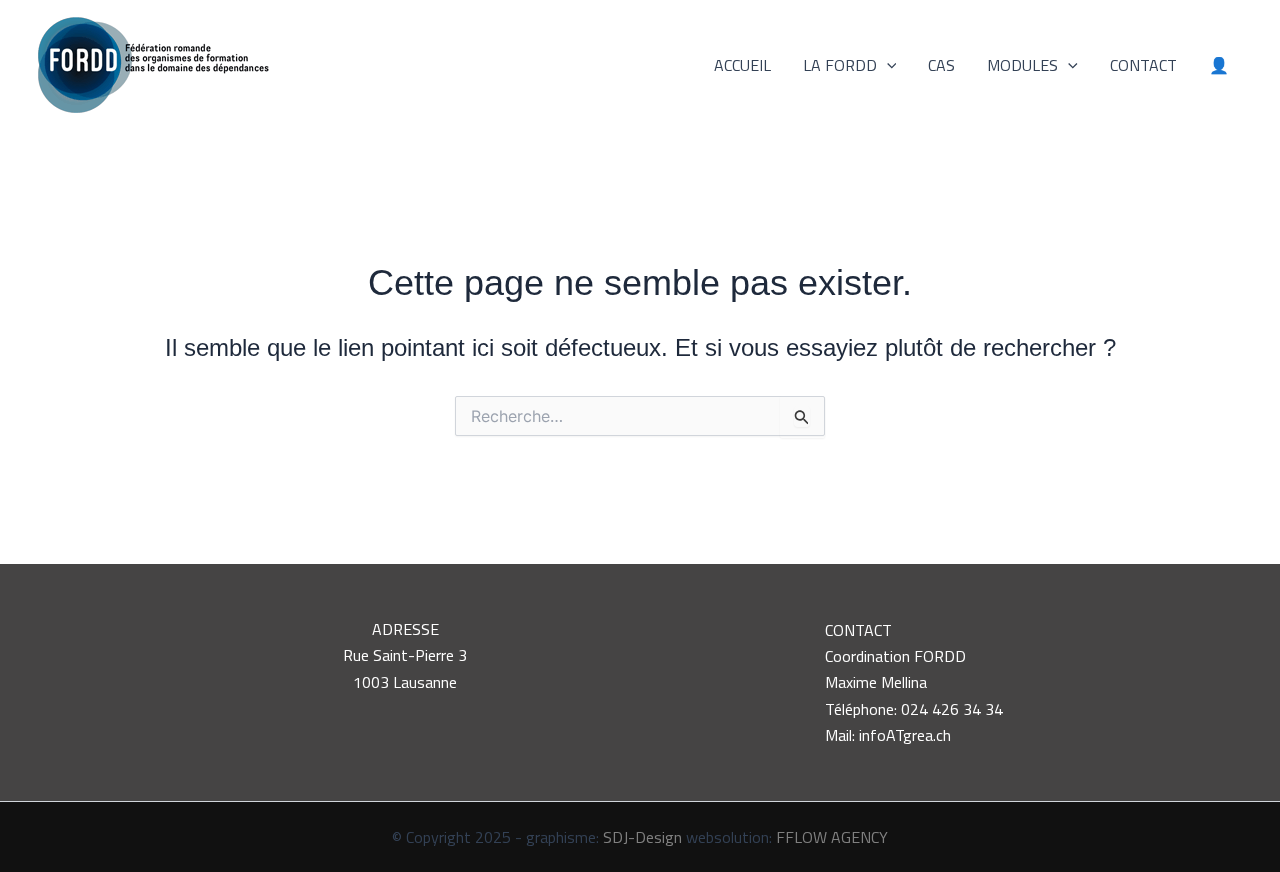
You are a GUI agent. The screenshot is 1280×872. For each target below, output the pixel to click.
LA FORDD (840, 65)
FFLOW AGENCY (832, 837)
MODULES (1022, 65)
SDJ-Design (642, 837)
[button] (887, 65)
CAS (941, 65)
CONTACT (1143, 65)
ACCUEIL (742, 65)
